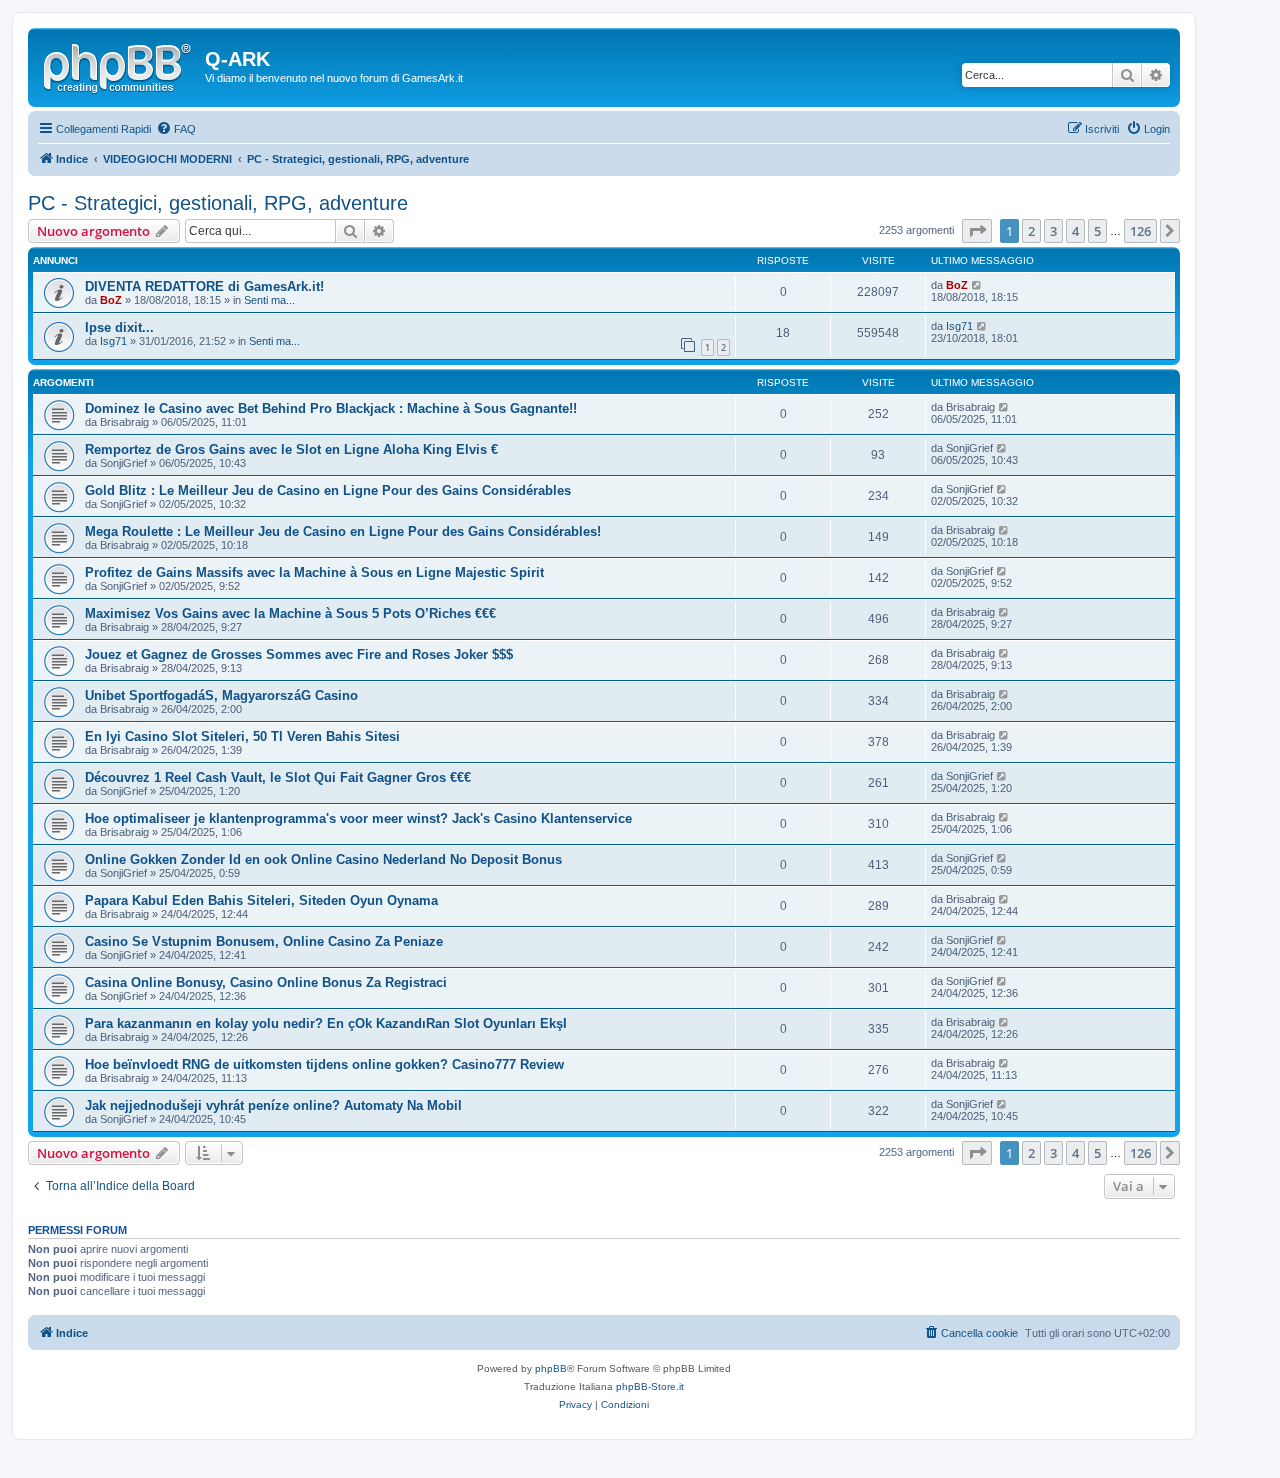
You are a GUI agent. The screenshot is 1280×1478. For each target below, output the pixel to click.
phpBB (551, 1368)
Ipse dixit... (119, 327)
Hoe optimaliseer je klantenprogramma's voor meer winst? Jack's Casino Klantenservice (358, 818)
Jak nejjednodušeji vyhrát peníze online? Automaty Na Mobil (273, 1105)
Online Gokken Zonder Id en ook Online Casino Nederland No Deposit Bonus (323, 859)
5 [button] (1097, 231)
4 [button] (1075, 231)
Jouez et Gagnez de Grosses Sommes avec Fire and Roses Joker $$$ (299, 654)
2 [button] (1031, 231)
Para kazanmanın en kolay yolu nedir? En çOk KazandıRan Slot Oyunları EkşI (326, 1023)
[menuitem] (176, 129)
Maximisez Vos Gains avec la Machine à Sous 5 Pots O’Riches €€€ (290, 613)
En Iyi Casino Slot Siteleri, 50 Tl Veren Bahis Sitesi (242, 736)
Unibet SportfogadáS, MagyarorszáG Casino (221, 695)
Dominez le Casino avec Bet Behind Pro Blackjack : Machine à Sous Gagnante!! (331, 408)
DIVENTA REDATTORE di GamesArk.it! (204, 286)
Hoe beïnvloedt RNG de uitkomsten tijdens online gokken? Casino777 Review (324, 1064)
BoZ (111, 300)
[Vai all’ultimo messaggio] (977, 285)
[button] (977, 231)
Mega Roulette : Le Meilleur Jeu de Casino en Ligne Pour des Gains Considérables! (343, 531)
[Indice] (119, 65)
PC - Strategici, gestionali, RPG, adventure (218, 203)
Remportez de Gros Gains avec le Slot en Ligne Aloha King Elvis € (291, 449)
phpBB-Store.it (650, 1386)
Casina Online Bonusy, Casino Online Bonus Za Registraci (266, 982)
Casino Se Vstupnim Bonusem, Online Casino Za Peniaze (264, 941)
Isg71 (113, 341)
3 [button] (1053, 231)
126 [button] (1140, 231)
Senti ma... (269, 300)
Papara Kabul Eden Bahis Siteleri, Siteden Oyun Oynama (261, 900)
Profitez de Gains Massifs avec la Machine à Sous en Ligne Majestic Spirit (314, 572)
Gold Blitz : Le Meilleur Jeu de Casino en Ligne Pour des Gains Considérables (328, 490)
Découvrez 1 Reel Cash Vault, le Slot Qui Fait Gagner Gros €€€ (278, 777)
